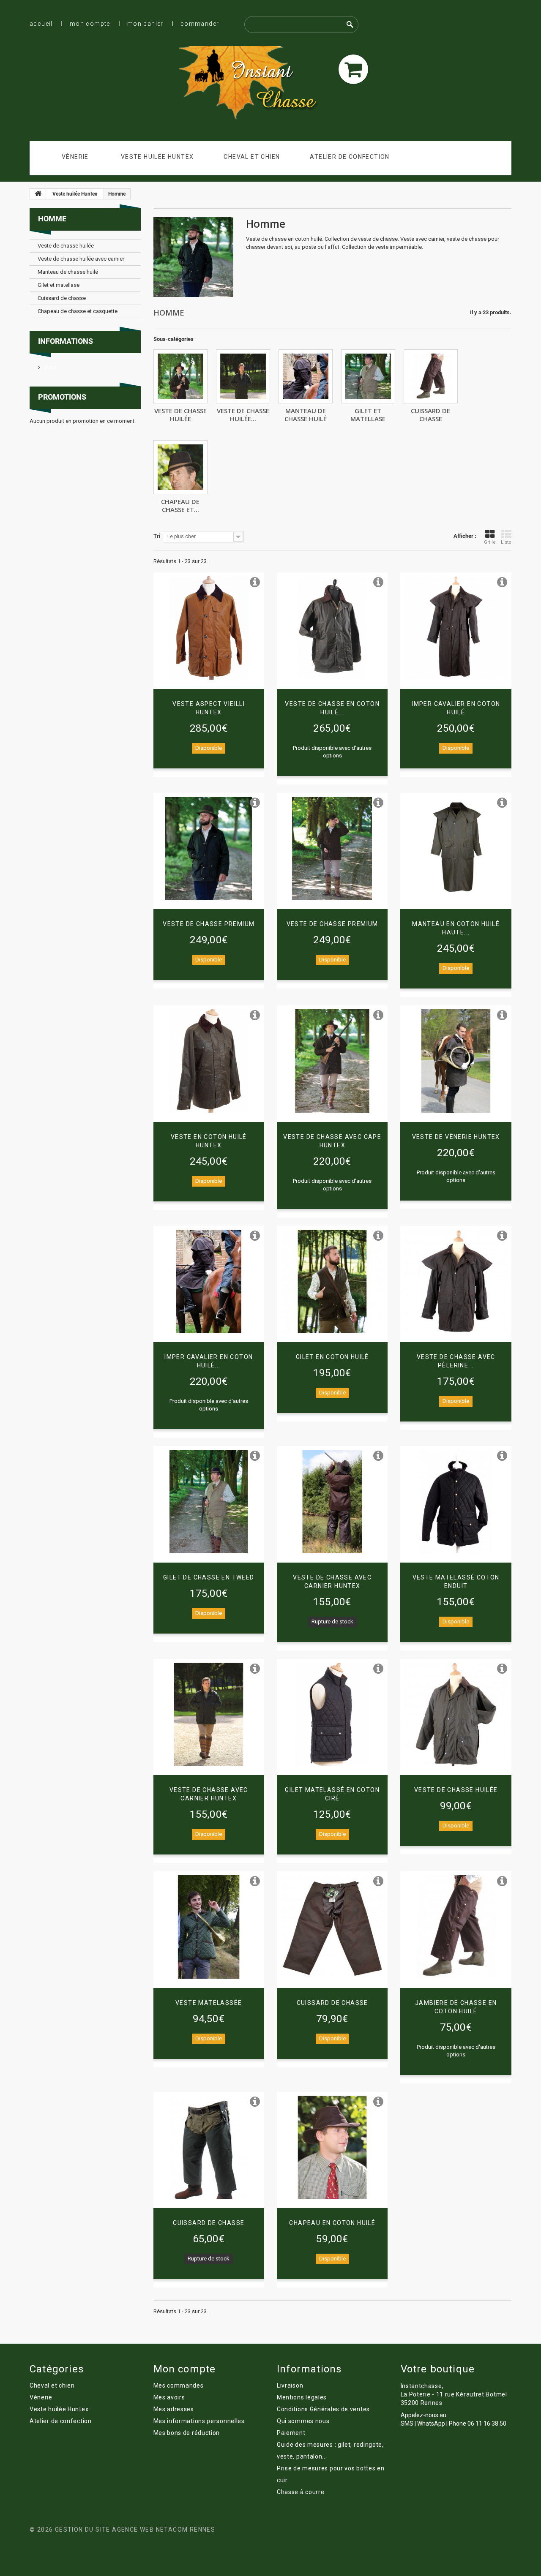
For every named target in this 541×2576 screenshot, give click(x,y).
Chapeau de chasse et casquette (78, 311)
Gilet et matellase (368, 414)
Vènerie (75, 157)
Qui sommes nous (303, 2421)
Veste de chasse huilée (180, 414)
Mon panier (145, 24)
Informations (66, 341)
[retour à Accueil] (38, 194)
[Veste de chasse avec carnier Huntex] (332, 1501)
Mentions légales (302, 2397)
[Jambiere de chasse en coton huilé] (456, 1927)
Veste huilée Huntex (157, 157)
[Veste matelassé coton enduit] (456, 1501)
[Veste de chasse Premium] (209, 848)
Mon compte (90, 24)
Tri (157, 536)
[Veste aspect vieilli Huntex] (209, 628)
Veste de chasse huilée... (243, 414)
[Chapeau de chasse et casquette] (180, 467)
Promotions (62, 397)
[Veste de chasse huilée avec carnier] (243, 376)
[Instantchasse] (255, 84)
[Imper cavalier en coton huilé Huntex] (209, 1281)
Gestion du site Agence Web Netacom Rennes (135, 2530)
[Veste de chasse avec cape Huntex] (332, 1061)
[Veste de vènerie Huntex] (456, 1061)
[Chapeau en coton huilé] (332, 2147)
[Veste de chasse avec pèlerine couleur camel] (456, 1281)
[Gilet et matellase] (368, 376)
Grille (490, 542)
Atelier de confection (350, 157)
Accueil (41, 24)
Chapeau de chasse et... (180, 505)
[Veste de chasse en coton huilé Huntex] (332, 628)
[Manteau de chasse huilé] (306, 376)
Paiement (291, 2433)
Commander (200, 24)
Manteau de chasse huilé (306, 414)
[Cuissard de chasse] (431, 376)
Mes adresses (174, 2409)
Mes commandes (179, 2385)
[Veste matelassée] (209, 1927)
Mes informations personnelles (199, 2421)
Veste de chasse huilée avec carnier (81, 259)
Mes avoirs (169, 2397)
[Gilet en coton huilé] (332, 1281)
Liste (506, 542)
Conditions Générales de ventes (323, 2409)
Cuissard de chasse (430, 414)
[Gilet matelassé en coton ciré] (332, 1714)
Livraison (290, 2385)
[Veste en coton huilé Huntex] (209, 1061)
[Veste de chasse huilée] (180, 376)
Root (50, 367)
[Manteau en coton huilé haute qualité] (456, 848)
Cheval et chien (252, 157)
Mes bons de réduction (187, 2433)
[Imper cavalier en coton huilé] (456, 628)
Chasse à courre (301, 2492)
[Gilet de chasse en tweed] (209, 1501)
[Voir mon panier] (353, 69)
